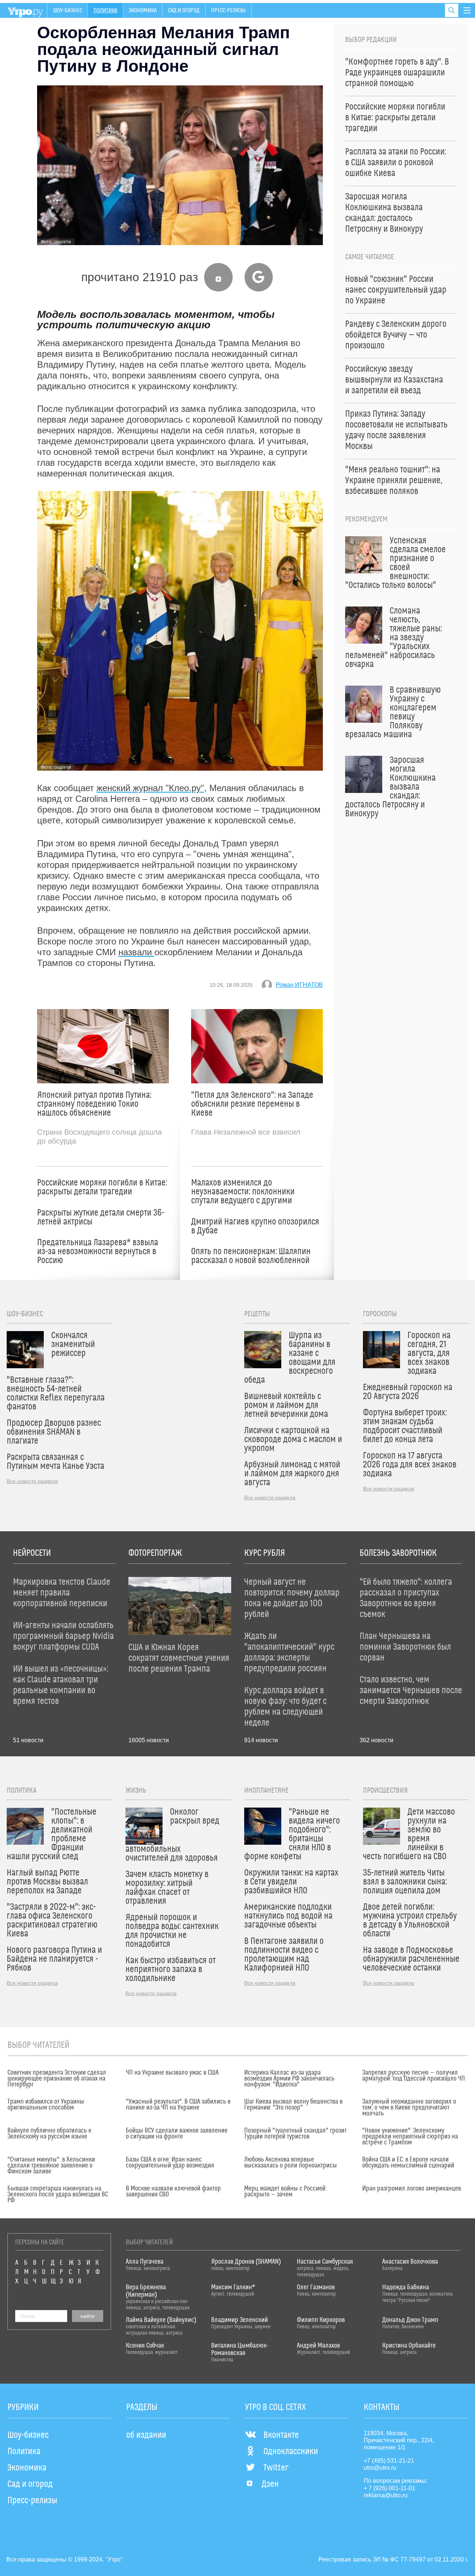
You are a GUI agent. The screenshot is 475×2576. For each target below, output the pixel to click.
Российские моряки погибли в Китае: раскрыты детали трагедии (102, 1187)
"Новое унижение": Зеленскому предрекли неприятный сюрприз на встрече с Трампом (410, 2137)
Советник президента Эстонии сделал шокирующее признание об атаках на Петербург (57, 2079)
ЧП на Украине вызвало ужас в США (172, 2073)
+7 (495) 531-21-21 (389, 2461)
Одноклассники (291, 2452)
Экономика (143, 10)
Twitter (276, 2468)
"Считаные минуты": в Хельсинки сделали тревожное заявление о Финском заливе (51, 2166)
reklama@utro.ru (386, 2495)
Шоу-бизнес (68, 10)
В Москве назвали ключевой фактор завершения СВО (173, 2192)
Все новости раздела (32, 1481)
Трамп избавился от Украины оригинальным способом (46, 2105)
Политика (105, 10)
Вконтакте (281, 2435)
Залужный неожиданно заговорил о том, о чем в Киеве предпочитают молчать (409, 2108)
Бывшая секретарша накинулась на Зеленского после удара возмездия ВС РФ (58, 2195)
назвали (136, 952)
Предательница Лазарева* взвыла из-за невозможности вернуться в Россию (98, 1252)
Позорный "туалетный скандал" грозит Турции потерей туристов (295, 2134)
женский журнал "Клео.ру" (150, 788)
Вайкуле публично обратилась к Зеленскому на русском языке (49, 2134)
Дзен (270, 2484)
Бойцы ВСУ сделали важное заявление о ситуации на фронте (177, 2134)
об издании (146, 2435)
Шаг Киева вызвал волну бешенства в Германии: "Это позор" (293, 2105)
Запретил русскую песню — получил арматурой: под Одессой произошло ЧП (414, 2076)
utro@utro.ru (380, 2468)
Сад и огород (184, 10)
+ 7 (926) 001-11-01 (389, 2488)
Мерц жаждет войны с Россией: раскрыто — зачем (285, 2192)
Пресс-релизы (228, 10)
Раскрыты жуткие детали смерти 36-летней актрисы (101, 1217)
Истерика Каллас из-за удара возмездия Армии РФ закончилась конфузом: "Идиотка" (289, 2079)
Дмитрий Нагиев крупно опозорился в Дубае (255, 1226)
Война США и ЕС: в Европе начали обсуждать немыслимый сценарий (408, 2163)
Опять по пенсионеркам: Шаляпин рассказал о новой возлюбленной (251, 1256)
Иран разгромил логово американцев (412, 2189)
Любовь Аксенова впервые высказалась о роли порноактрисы (291, 2163)
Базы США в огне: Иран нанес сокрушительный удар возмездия (170, 2163)
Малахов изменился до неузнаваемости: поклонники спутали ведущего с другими (243, 1192)
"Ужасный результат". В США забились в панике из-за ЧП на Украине (178, 2105)
